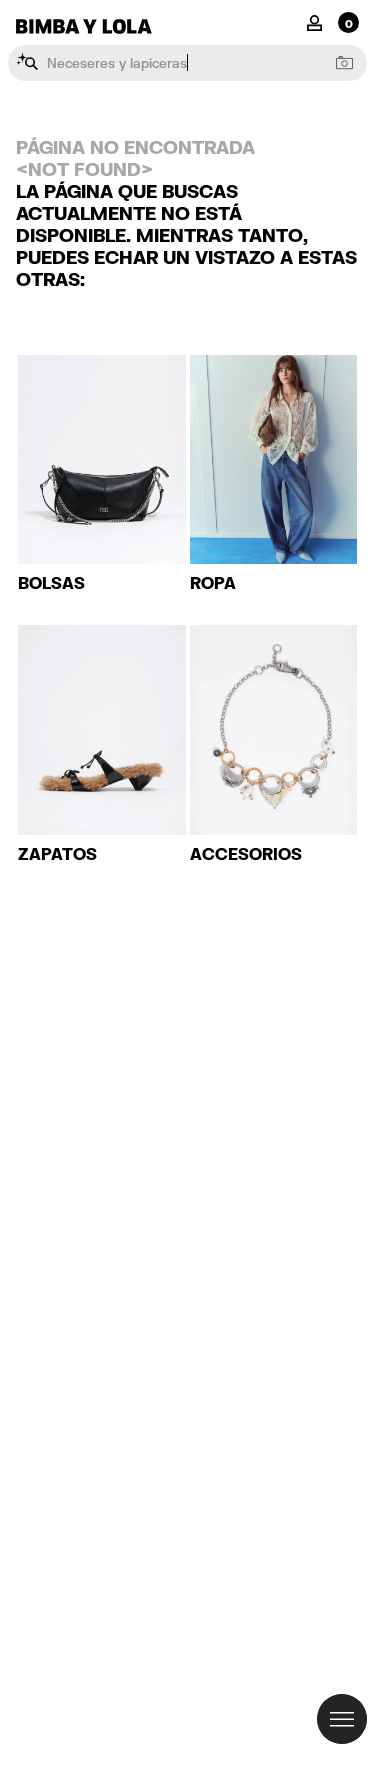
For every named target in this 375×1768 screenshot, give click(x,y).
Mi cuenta (314, 21)
